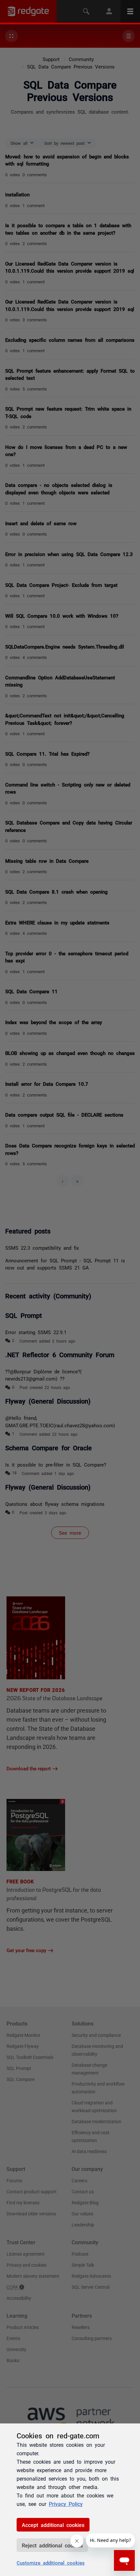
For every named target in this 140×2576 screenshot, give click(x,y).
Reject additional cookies (52, 2545)
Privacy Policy (66, 2504)
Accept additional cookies (53, 2525)
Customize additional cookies (51, 2563)
